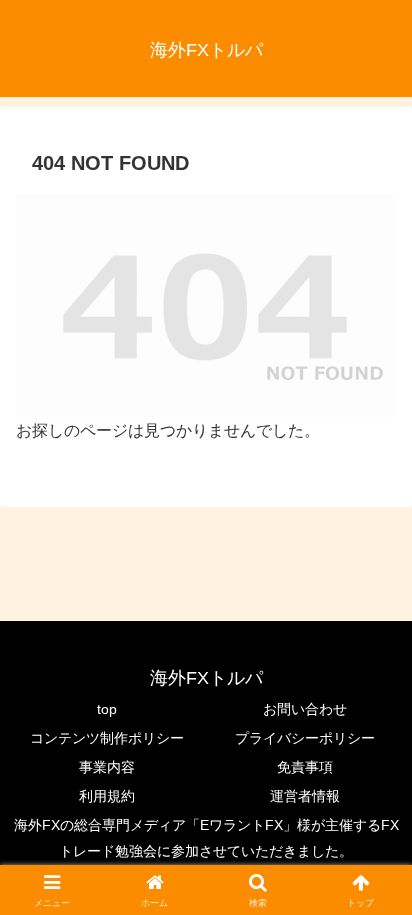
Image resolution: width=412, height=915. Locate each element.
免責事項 (305, 767)
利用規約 (107, 796)
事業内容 (107, 767)
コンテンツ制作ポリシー (107, 738)
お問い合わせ (305, 709)
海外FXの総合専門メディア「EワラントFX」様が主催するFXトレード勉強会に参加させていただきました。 (206, 837)
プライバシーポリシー (305, 738)
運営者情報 (305, 796)
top (107, 709)
